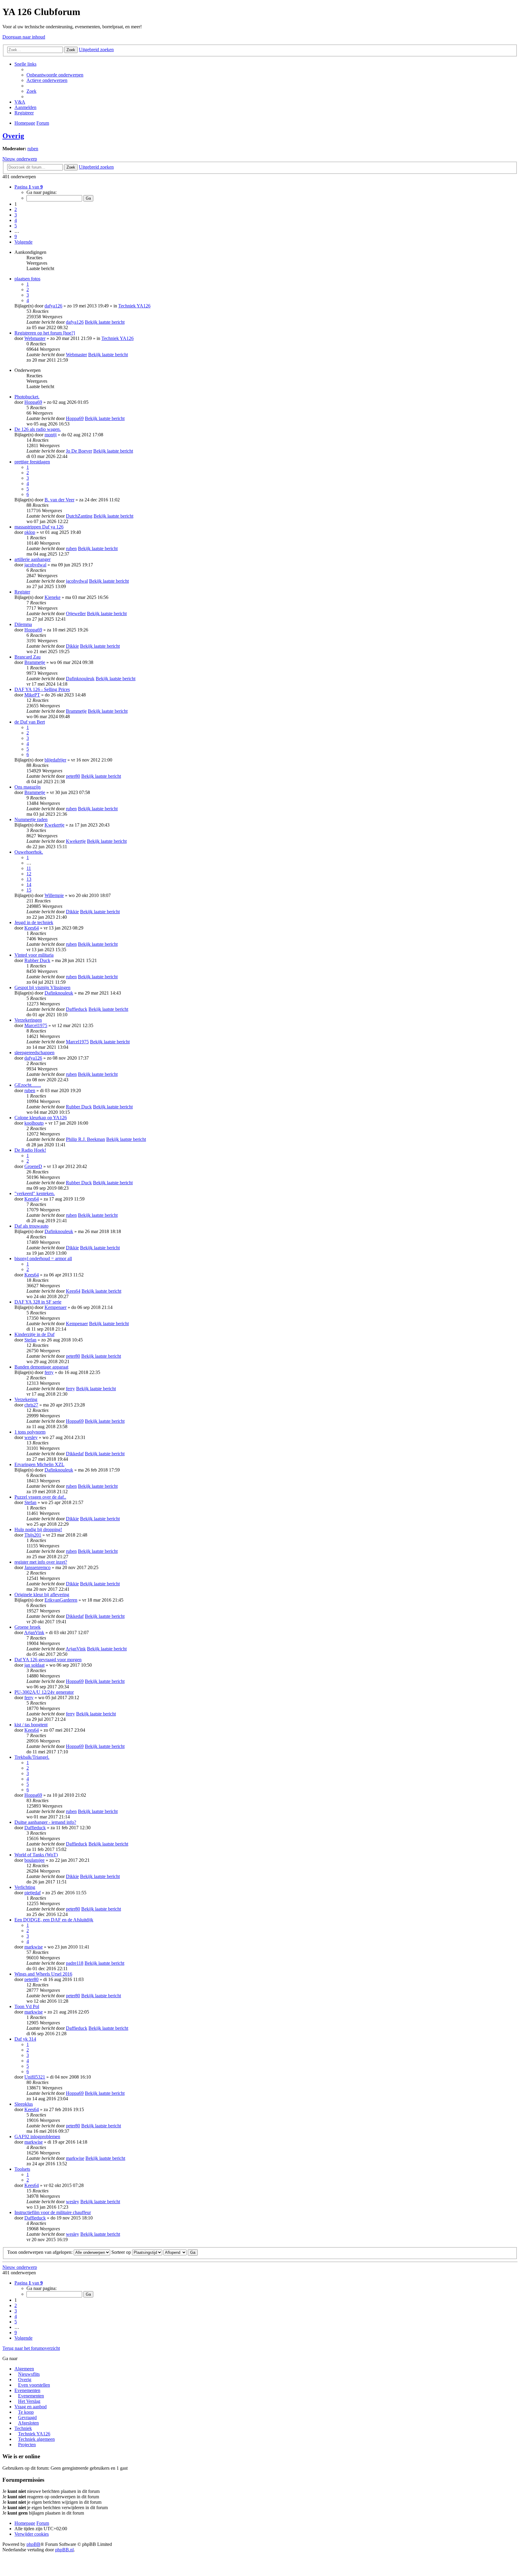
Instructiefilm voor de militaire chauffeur (53, 2212)
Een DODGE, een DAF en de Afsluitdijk (54, 1920)
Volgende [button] (23, 242)
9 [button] (16, 237)
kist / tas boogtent (31, 1725)
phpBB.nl (64, 2550)
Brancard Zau (28, 657)
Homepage (25, 2523)
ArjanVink (34, 1632)
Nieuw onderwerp (20, 159)
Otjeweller (76, 614)
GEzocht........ (28, 1085)
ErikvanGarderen (61, 1600)
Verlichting (25, 1887)
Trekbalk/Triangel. (32, 1757)
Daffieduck (77, 1009)
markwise (34, 1947)
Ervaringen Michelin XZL (39, 1464)
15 (29, 890)
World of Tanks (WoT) (36, 1855)
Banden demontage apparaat (41, 1367)
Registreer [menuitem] (24, 113)
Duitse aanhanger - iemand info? (45, 1822)
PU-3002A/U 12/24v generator (44, 1692)
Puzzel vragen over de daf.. (40, 1497)
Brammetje (35, 662)
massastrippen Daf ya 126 (39, 527)
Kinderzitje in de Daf (34, 1334)
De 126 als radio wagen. (38, 429)
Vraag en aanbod (31, 2407)
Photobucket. (27, 397)
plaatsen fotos (27, 279)
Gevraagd (27, 2417)
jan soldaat (34, 1665)
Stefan (30, 1340)
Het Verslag (29, 2401)
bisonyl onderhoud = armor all (43, 1258)
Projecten (27, 2445)
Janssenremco (37, 1567)
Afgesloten (28, 2423)
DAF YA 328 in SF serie (38, 1302)
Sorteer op (122, 2252)
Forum (43, 2523)
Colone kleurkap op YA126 (41, 1118)
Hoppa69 (33, 402)
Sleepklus (24, 2104)
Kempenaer (56, 1307)
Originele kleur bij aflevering (42, 1595)
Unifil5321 (35, 2077)
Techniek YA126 (134, 306)
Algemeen (24, 2369)
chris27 (31, 1405)
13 (29, 879)
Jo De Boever (79, 451)
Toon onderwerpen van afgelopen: (40, 2252)
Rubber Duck (37, 960)
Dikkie (72, 646)
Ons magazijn (28, 787)
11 (29, 868)
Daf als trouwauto (31, 1226)
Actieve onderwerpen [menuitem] (47, 80)
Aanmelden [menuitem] (25, 107)
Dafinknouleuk (80, 679)
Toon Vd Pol (27, 2006)
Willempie (54, 895)
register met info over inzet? (41, 1562)
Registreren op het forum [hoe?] (45, 333)
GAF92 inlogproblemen (37, 2137)
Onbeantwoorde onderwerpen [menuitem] (55, 75)
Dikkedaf (75, 1454)
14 (29, 885)
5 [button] (16, 226)
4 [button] (16, 220)
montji (51, 435)
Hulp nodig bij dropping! (38, 1529)
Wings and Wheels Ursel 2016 (43, 1974)
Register (22, 592)
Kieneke (53, 597)
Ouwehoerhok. (29, 852)
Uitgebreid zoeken (96, 50)
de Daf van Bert (30, 722)
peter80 (73, 776)
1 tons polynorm (30, 1432)
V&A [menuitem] (20, 102)
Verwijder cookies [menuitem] (32, 2534)
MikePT (32, 695)
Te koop (26, 2412)
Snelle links (25, 64)
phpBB (33, 2544)
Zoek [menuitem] (31, 91)
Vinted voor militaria (34, 955)
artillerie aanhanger (32, 559)
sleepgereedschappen (34, 1053)
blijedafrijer (55, 760)
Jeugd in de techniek (34, 922)
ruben (33, 149)
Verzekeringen (28, 1020)
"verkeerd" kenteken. (35, 1193)
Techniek (23, 2428)
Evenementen (27, 2390)
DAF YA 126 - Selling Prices (42, 689)
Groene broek (28, 1627)
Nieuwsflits (29, 2374)
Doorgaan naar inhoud (24, 37)
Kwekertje (54, 825)
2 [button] (16, 209)
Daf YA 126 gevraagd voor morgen (48, 1660)
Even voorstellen (34, 2385)
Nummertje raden (31, 819)
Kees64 (32, 928)
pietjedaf (32, 1893)
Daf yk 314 (25, 2039)
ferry (49, 1372)
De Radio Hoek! (30, 1150)
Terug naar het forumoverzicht (31, 2348)
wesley (31, 1437)
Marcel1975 (36, 1025)
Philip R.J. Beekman (85, 1139)
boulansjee (34, 1860)
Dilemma (23, 624)
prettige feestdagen (32, 462)
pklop (30, 532)
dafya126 (53, 306)
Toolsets (22, 2169)
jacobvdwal (35, 565)
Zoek (71, 50)
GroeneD (33, 1166)
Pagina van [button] (29, 187)
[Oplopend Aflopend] (175, 2252)
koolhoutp (34, 1123)
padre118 (75, 1963)
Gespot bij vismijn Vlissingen (42, 987)
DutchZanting (79, 516)
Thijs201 (33, 1535)
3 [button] (16, 215)
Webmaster (35, 338)
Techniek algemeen (36, 2439)
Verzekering (26, 1399)
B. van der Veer (59, 500)
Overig (13, 136)
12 (29, 874)
